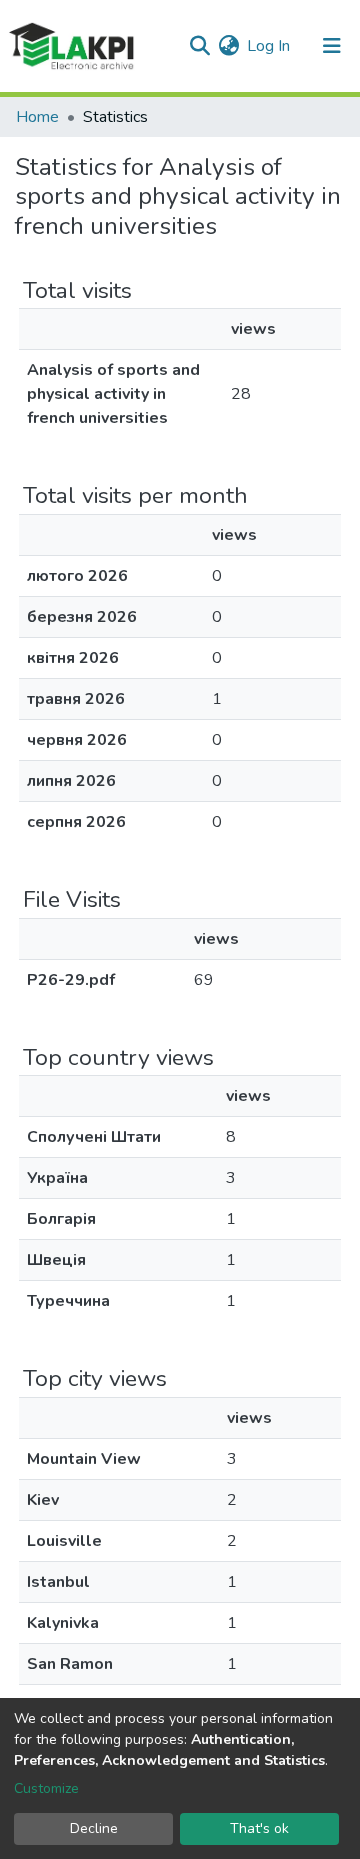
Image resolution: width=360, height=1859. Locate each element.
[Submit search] (199, 46)
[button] (228, 46)
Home (37, 117)
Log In (269, 46)
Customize (46, 1788)
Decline (94, 1828)
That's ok (259, 1828)
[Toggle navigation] (332, 46)
